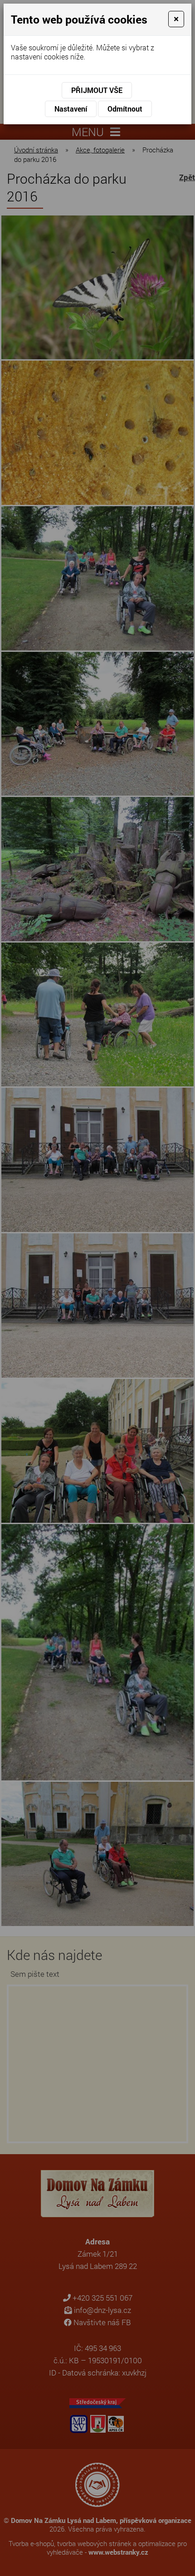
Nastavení (71, 109)
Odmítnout (125, 109)
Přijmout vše (97, 90)
